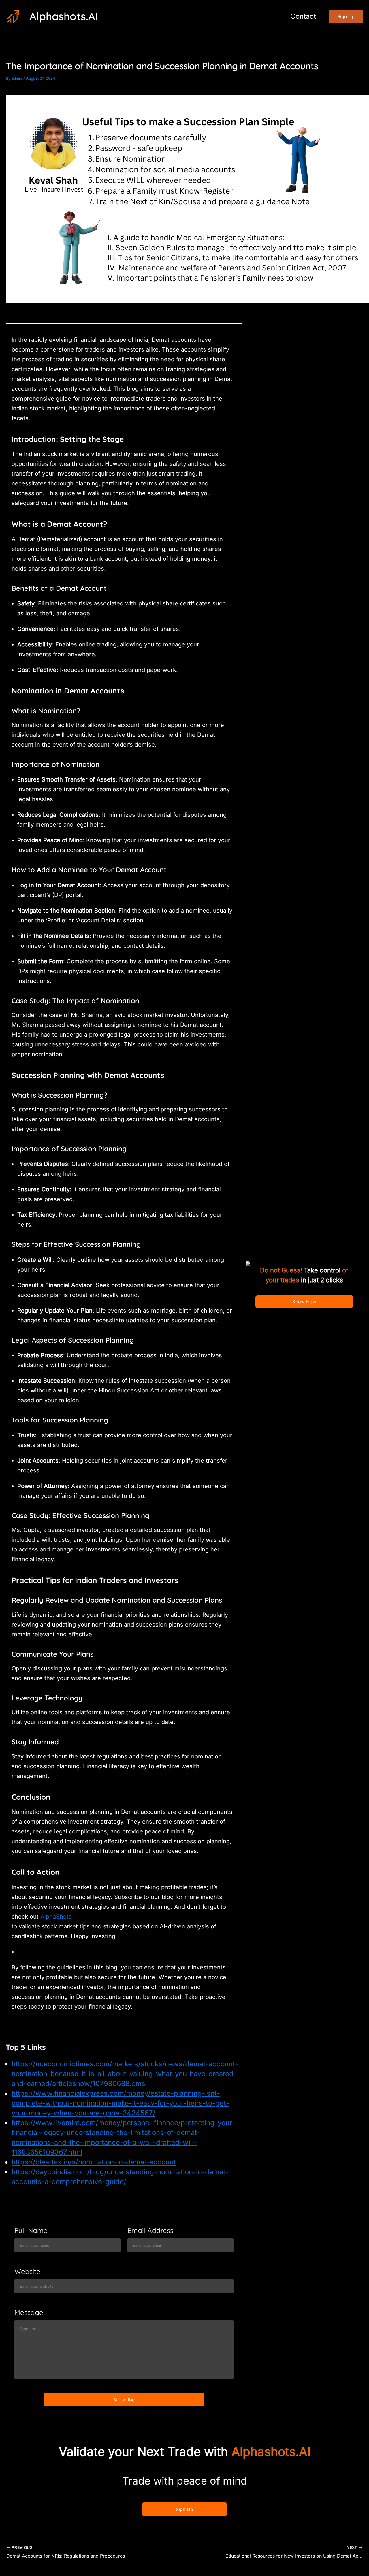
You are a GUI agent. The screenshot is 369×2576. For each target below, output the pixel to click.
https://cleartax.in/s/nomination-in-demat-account (94, 2162)
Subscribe (124, 2400)
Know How (304, 1302)
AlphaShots (56, 1917)
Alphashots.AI (64, 16)
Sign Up (184, 2509)
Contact (303, 16)
